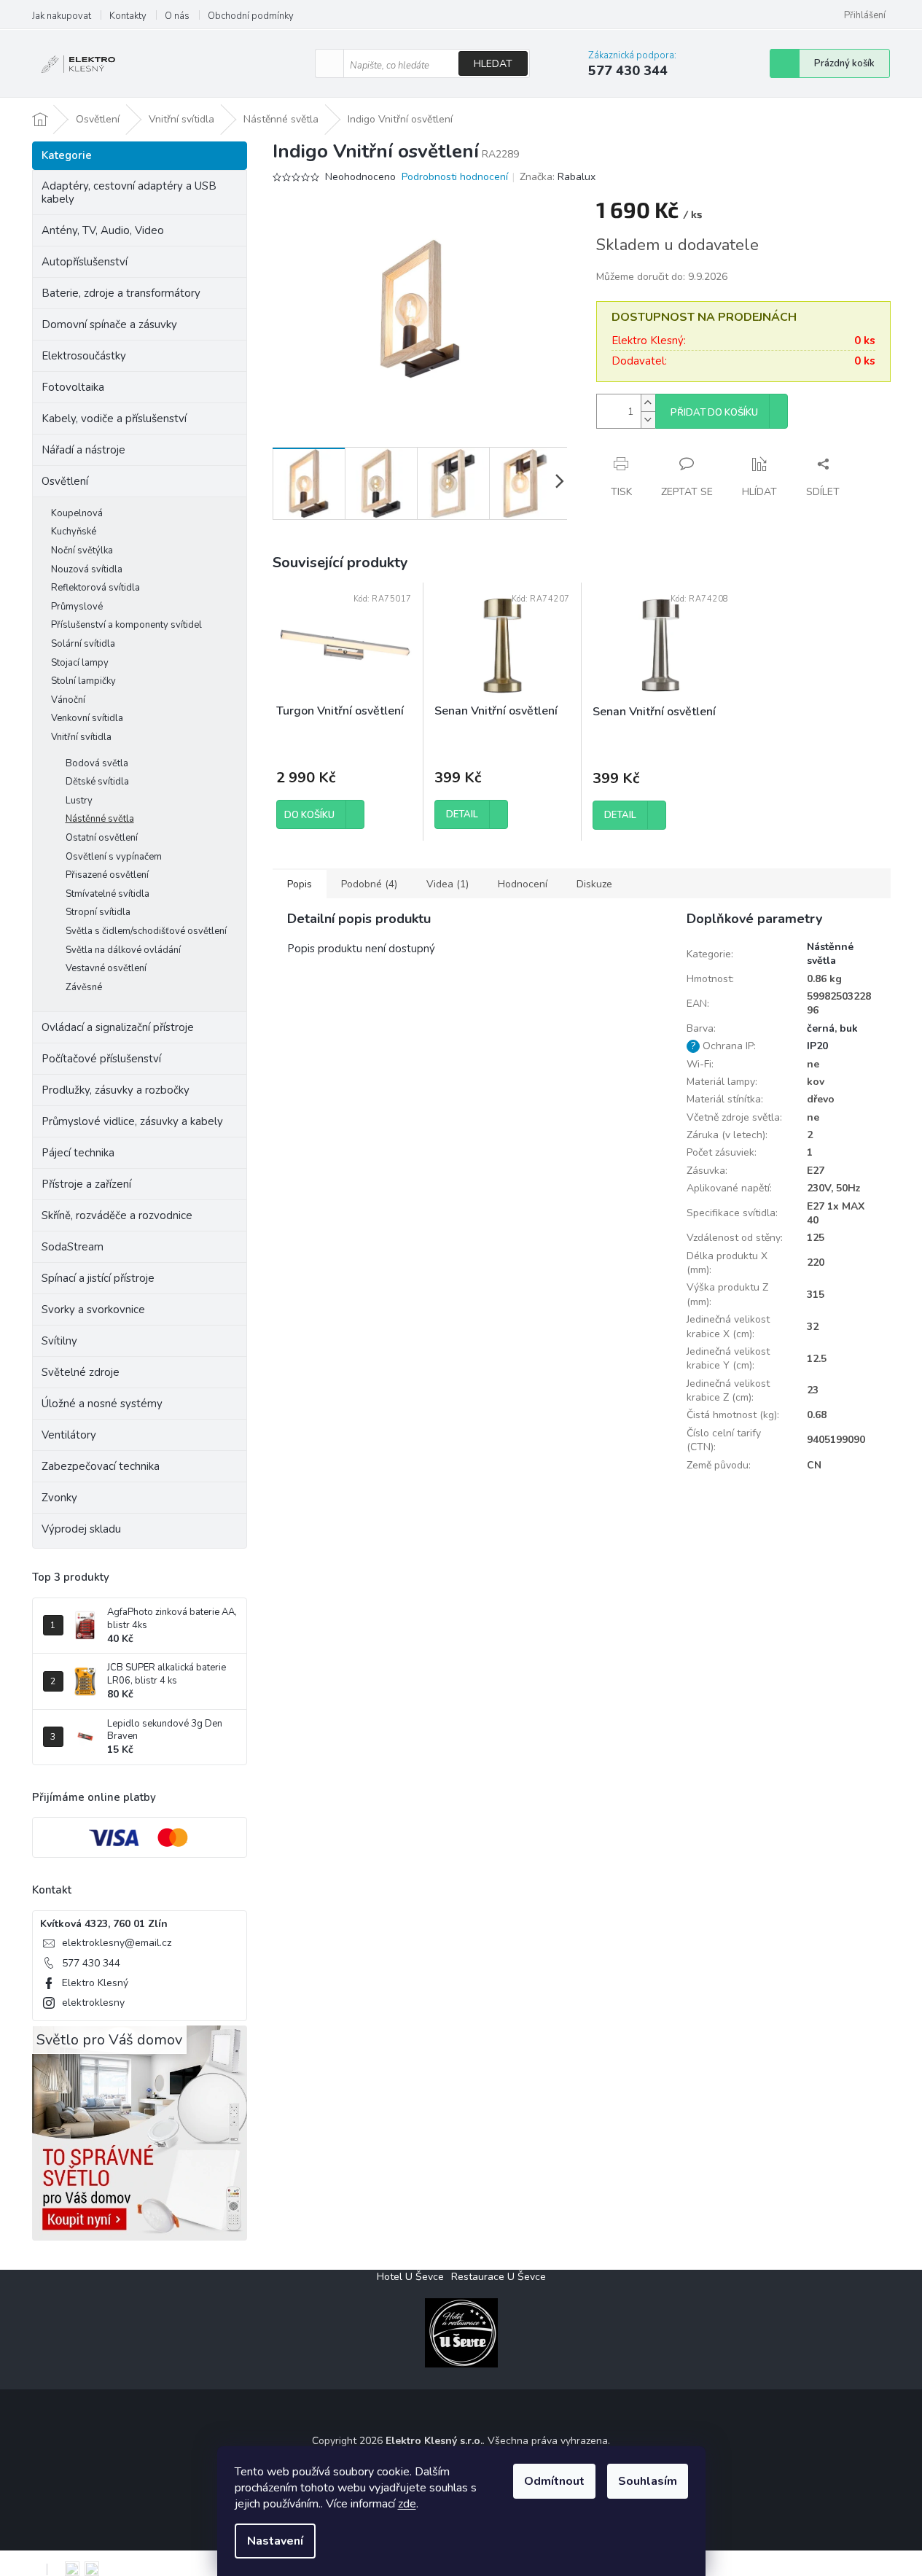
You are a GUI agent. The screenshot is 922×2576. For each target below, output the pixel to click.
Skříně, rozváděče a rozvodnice (117, 1215)
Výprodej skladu (81, 1529)
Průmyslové (77, 607)
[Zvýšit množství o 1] (648, 403)
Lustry (79, 801)
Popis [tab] (300, 884)
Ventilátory (69, 1435)
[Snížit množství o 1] (648, 420)
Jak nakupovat (62, 16)
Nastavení (275, 2541)
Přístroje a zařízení (86, 1184)
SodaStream (73, 1247)
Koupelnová (77, 513)
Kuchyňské (74, 532)
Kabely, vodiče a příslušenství (114, 419)
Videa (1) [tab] (448, 884)
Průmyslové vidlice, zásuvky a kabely (132, 1121)
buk (849, 1028)
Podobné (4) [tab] (369, 884)
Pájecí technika (78, 1153)
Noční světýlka (82, 550)
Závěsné (84, 987)
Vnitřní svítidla (81, 737)
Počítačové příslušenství (101, 1059)
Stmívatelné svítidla (108, 894)
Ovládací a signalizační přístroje (118, 1027)
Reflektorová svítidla (95, 588)
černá (821, 1028)
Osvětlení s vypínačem (114, 857)
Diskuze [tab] (594, 884)
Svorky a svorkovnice (93, 1310)
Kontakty (128, 16)
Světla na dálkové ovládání (123, 950)
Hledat (493, 64)
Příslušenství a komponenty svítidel (126, 625)
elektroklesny (93, 2003)
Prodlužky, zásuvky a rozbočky (116, 1090)
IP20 (817, 1046)
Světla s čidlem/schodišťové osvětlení (146, 931)
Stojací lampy (80, 663)
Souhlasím (648, 2481)
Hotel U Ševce (410, 2277)
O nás (177, 16)
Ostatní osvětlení (102, 838)
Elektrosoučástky (84, 356)
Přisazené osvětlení (107, 875)
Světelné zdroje (81, 1372)
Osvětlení (65, 481)
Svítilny (59, 1341)
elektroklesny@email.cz (117, 1943)
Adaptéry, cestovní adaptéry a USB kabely (129, 192)
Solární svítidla (83, 644)
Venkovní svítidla (87, 718)
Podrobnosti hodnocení (455, 177)
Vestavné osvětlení (106, 968)
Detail (462, 814)
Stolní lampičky (83, 681)
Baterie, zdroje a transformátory (121, 293)
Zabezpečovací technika (101, 1466)
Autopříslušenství (85, 262)
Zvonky (59, 1498)
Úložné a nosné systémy (102, 1404)
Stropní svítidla (98, 912)
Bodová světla (97, 763)
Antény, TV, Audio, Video (103, 230)
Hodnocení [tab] (523, 884)
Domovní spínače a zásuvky (109, 324)
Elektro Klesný (95, 1983)
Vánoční (68, 700)
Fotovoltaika (73, 387)
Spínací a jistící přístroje (98, 1278)
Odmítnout (554, 2481)
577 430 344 (91, 1963)
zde (407, 2504)
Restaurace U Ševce (499, 2277)
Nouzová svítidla (87, 569)
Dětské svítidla (97, 782)
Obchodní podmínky (251, 16)
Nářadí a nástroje (83, 450)
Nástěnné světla (100, 819)
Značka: (558, 177)
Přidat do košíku (714, 413)
